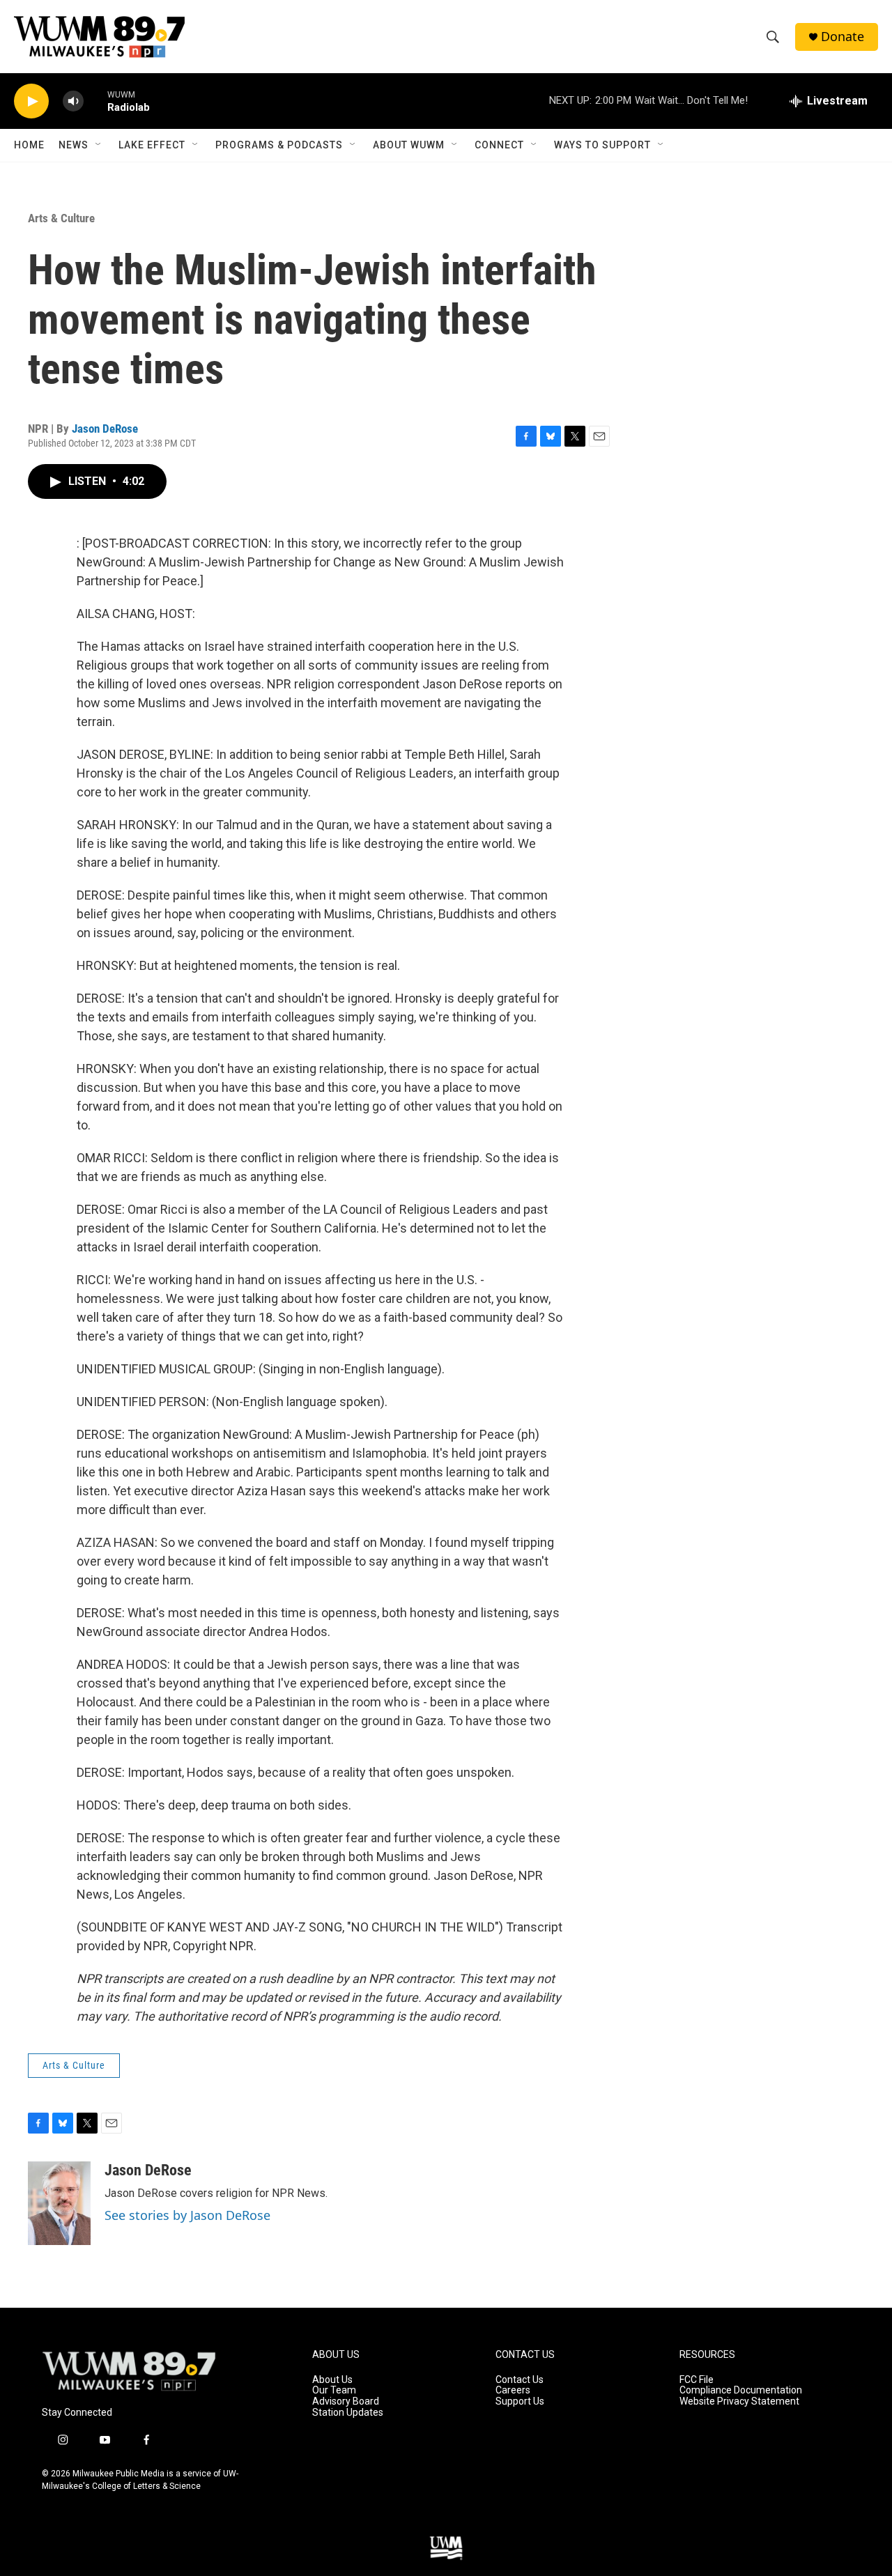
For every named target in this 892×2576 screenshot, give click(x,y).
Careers (513, 2390)
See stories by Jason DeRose (187, 2215)
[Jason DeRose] (59, 2203)
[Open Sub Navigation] (99, 145)
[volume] (73, 101)
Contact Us (520, 2380)
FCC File (697, 2380)
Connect (499, 145)
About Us (332, 2380)
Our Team (334, 2390)
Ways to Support (602, 145)
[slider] (95, 101)
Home (29, 145)
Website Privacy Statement (739, 2401)
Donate (843, 37)
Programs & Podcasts (279, 145)
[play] (31, 101)
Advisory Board (346, 2401)
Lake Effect (152, 145)
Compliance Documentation (741, 2390)
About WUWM (409, 145)
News (74, 145)
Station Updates (348, 2413)
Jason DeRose (105, 429)
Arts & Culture (61, 218)
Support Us (520, 2401)
